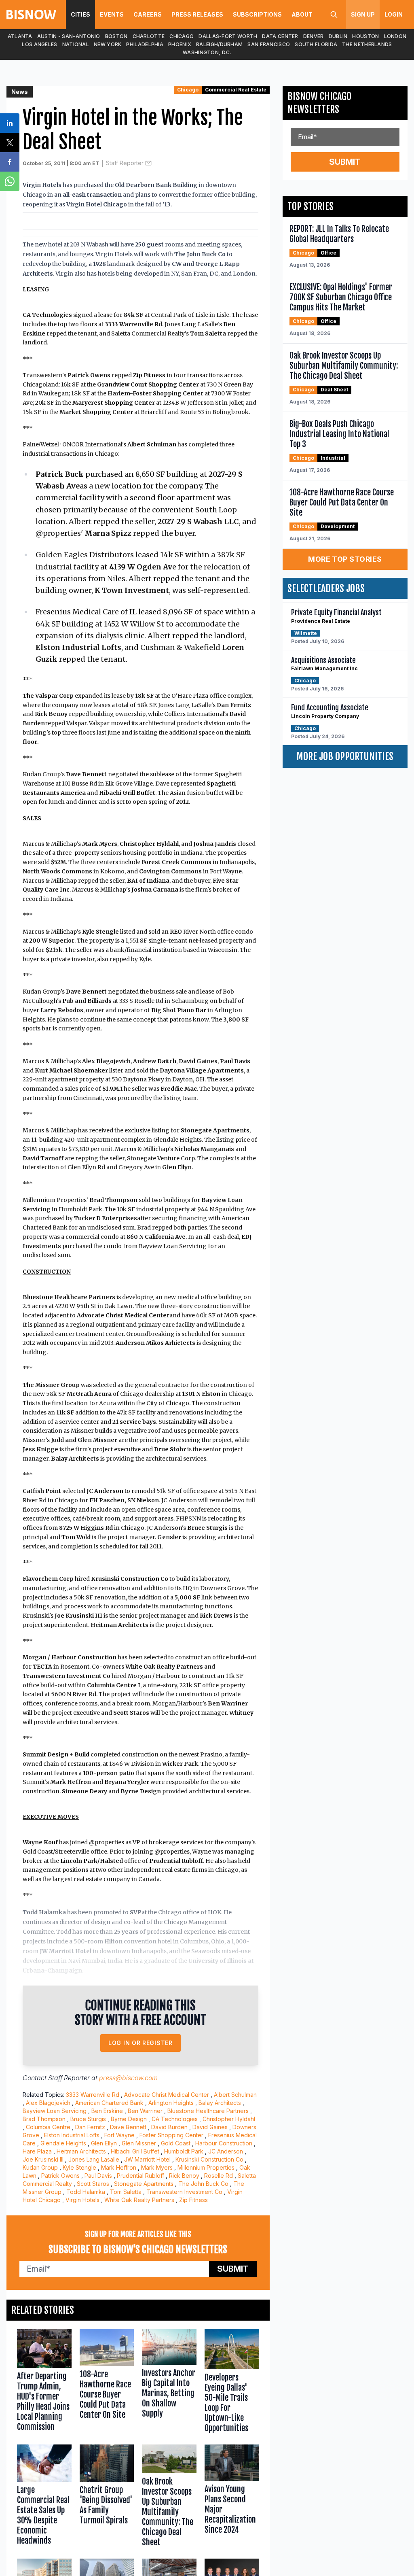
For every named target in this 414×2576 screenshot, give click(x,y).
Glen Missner (139, 2143)
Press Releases (197, 14)
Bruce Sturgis (88, 2119)
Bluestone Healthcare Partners (208, 2111)
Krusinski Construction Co (209, 2159)
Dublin (338, 36)
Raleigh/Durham (219, 44)
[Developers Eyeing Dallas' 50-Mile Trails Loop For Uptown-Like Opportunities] (232, 2383)
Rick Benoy (184, 2176)
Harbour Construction (224, 2143)
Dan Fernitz (90, 2127)
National (76, 44)
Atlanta (20, 36)
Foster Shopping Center (171, 2135)
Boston (116, 36)
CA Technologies (175, 2119)
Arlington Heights (171, 2103)
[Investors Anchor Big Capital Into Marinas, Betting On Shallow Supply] (169, 2383)
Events (112, 14)
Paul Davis (98, 2176)
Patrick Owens (60, 2176)
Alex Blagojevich (48, 2103)
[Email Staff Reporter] (148, 163)
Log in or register (140, 2043)
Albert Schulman (235, 2095)
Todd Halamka (86, 2192)
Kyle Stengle (79, 2167)
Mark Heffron (119, 2167)
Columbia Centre (48, 2127)
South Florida (316, 44)
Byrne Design (129, 2119)
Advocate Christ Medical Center (167, 2095)
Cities (80, 14)
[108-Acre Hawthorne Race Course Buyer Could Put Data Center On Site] (107, 2383)
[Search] (334, 15)
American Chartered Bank (109, 2103)
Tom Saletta (126, 2192)
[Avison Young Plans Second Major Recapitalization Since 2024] (232, 2497)
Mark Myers (157, 2167)
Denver (314, 36)
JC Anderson (226, 2151)
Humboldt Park (184, 2151)
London (395, 36)
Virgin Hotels (82, 2200)
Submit (233, 2269)
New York (108, 44)
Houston (365, 36)
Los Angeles (39, 44)
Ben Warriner (145, 2111)
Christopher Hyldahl (229, 2119)
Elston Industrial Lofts (72, 2135)
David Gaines (210, 2127)
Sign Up (363, 14)
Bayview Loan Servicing (55, 2111)
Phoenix (180, 44)
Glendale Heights (63, 2143)
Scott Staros (93, 2184)
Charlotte (149, 36)
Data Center (280, 36)
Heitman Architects (81, 2151)
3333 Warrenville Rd (93, 2095)
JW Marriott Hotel (147, 2159)
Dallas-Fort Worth (228, 36)
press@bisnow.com (128, 2078)
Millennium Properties (206, 2167)
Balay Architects (220, 2103)
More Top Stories (345, 559)
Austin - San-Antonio (69, 36)
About (302, 14)
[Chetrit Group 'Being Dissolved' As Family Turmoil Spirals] (107, 2497)
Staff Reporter (125, 163)
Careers (148, 14)
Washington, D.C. (207, 52)
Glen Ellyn (104, 2143)
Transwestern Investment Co (184, 2192)
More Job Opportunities (345, 756)
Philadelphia (145, 44)
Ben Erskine (107, 2111)
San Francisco (269, 44)
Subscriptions (257, 14)
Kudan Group (40, 2167)
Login (394, 14)
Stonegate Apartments (144, 2184)
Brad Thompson (44, 2119)
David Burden (169, 2127)
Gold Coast (176, 2143)
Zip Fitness (193, 2200)
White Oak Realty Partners (139, 2200)
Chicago (182, 36)
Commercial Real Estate (236, 90)
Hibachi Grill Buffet (135, 2151)
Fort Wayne (119, 2135)
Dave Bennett (128, 2127)
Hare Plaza (37, 2151)
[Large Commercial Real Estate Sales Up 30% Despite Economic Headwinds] (44, 2497)
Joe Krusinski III (43, 2159)
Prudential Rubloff (140, 2176)
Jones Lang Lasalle (94, 2159)
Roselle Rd (219, 2176)
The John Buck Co (203, 2184)
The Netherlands (367, 44)
